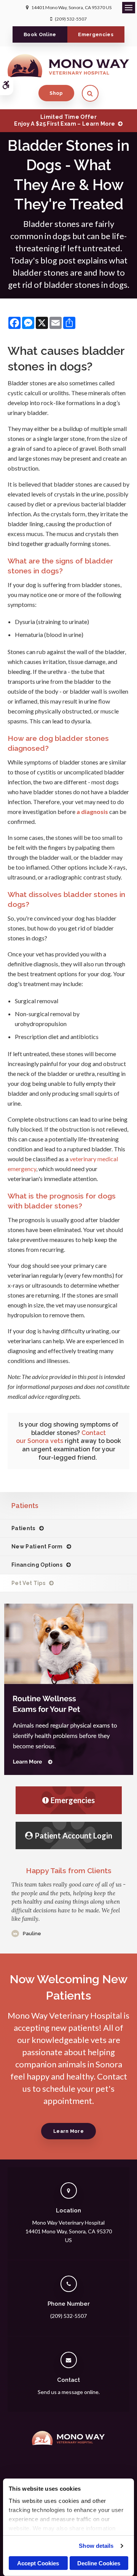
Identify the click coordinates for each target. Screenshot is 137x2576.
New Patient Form (37, 1547)
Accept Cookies (38, 2563)
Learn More (68, 2131)
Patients (23, 1528)
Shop (56, 93)
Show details (96, 2546)
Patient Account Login (73, 1835)
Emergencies (96, 34)
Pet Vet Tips (28, 1583)
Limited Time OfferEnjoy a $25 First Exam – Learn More (65, 120)
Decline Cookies (99, 2563)
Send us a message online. (69, 2392)
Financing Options (37, 1565)
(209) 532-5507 (71, 19)
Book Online (40, 34)
